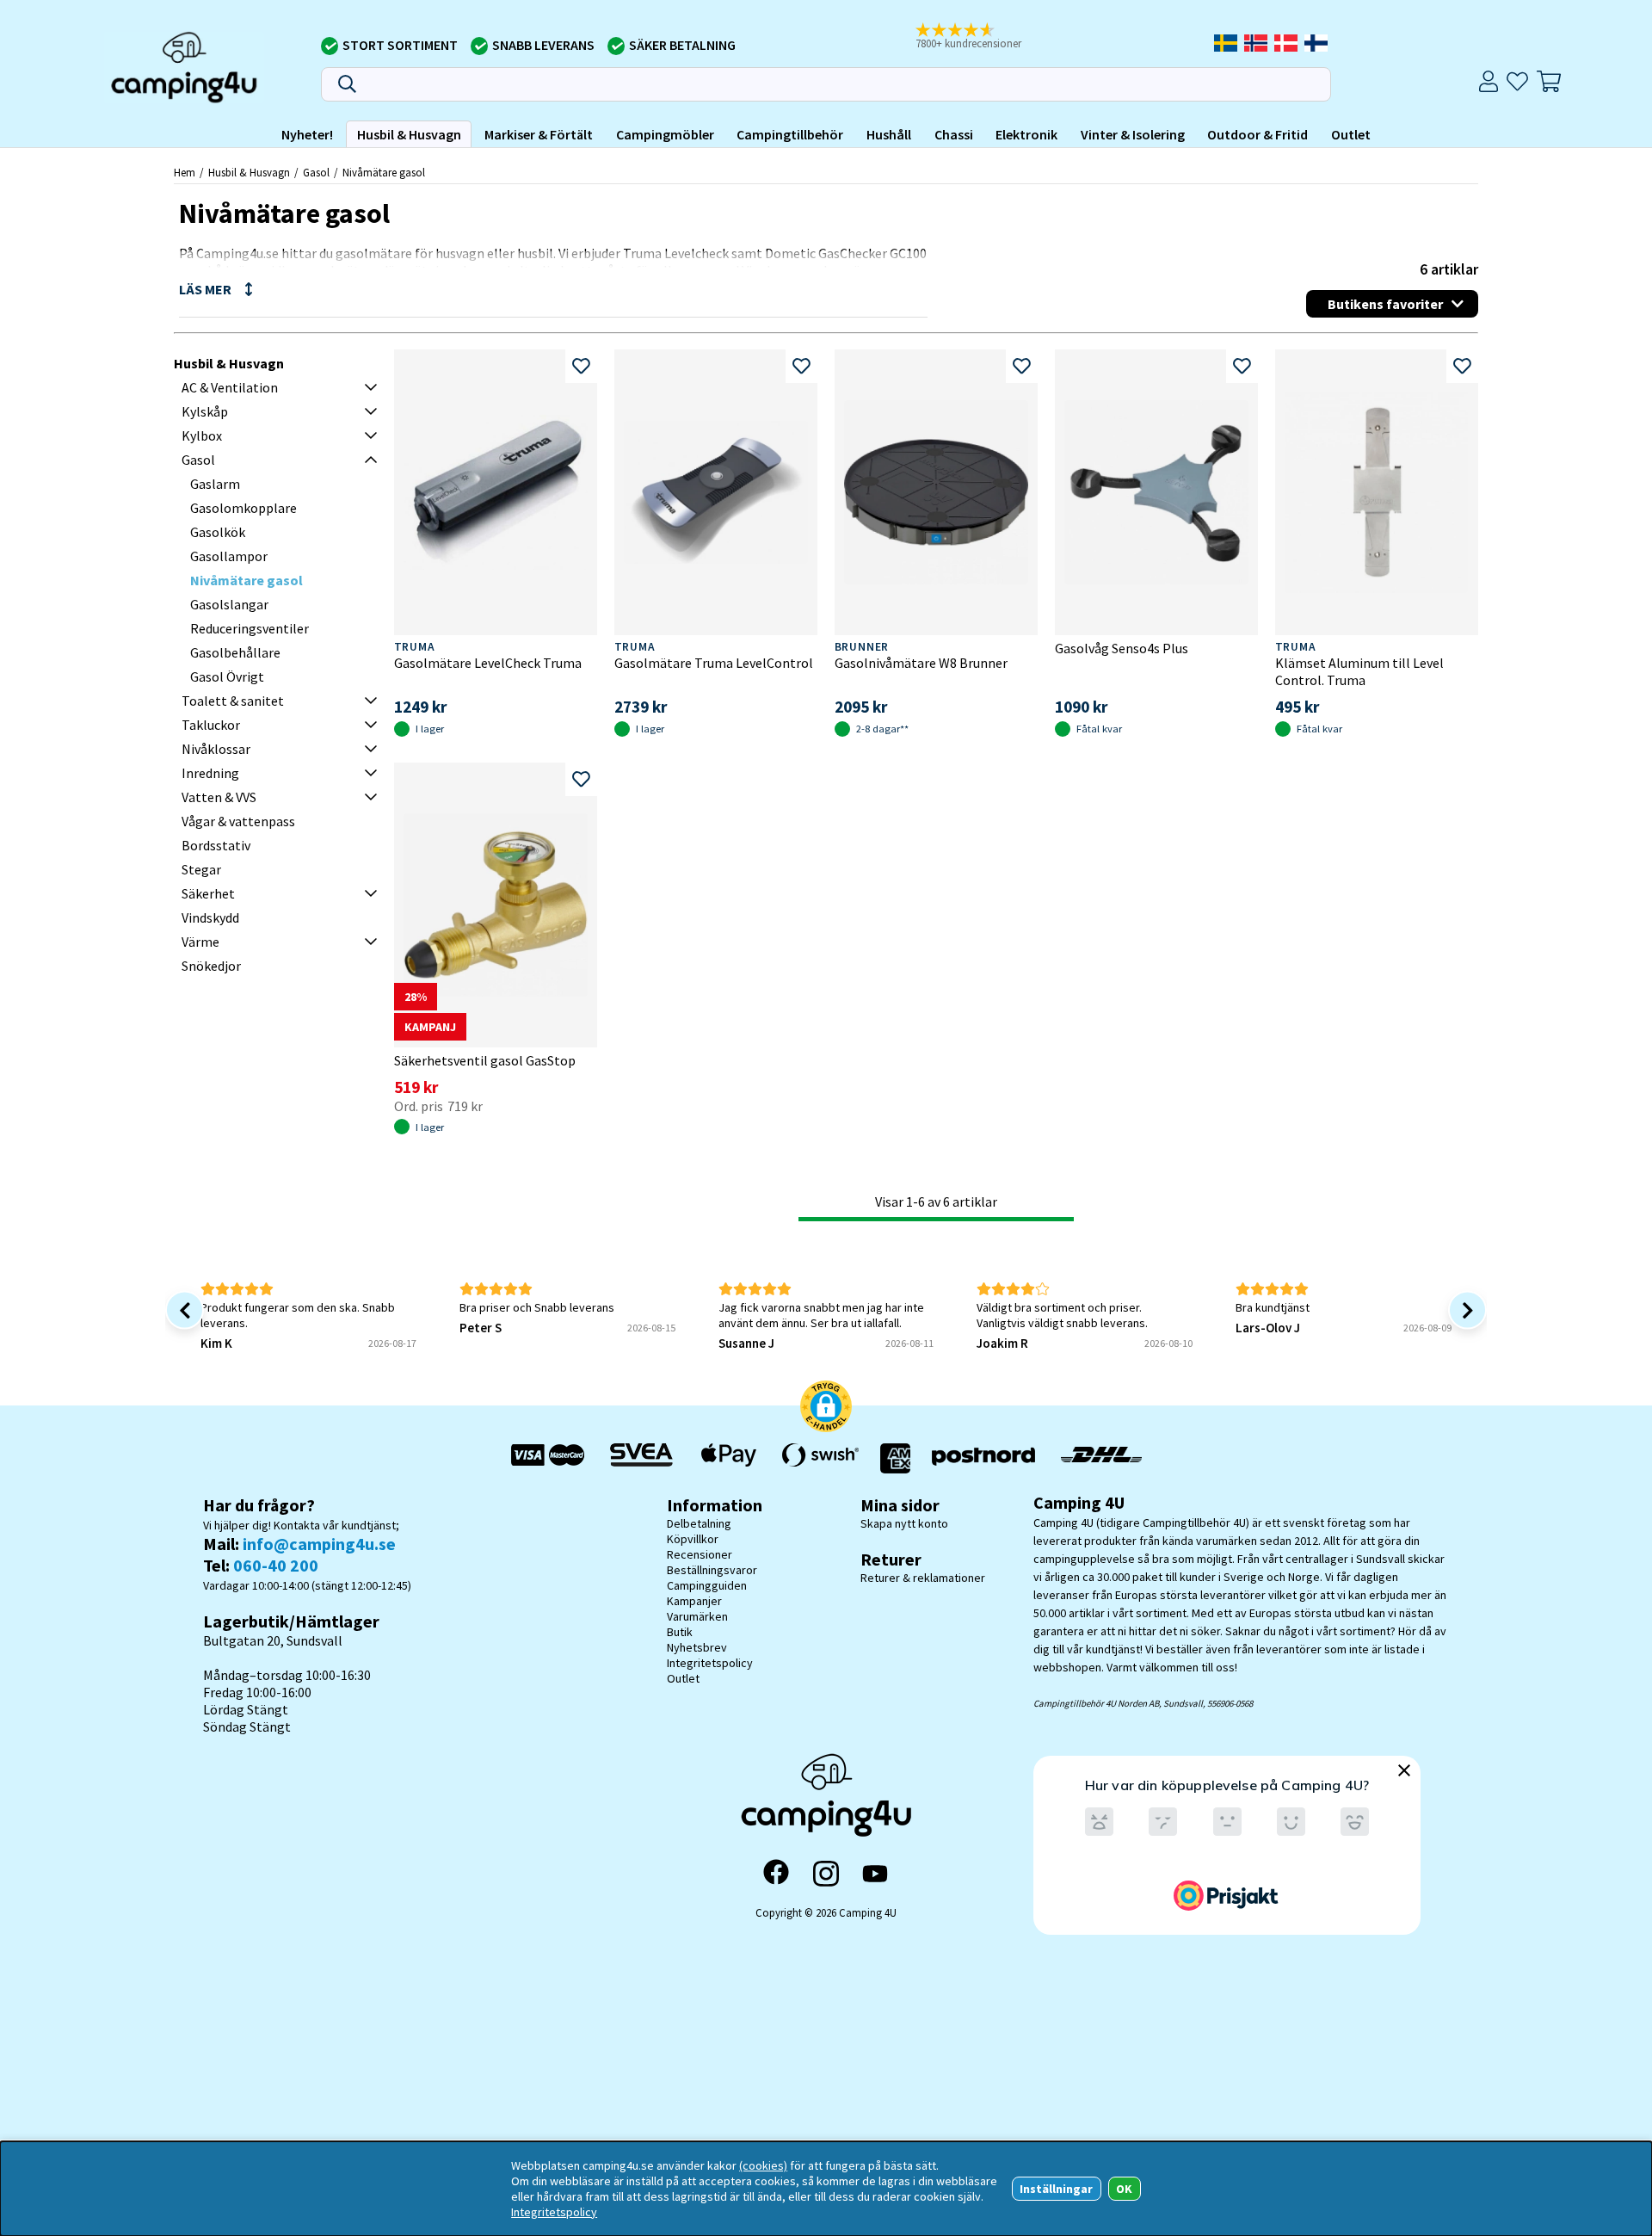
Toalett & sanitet (233, 701)
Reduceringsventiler (250, 628)
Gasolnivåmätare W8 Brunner (921, 663)
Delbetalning (699, 1523)
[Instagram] (826, 1874)
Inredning (210, 773)
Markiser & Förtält (539, 134)
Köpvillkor (693, 1539)
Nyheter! (307, 134)
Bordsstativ (216, 845)
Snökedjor (211, 966)
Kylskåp (205, 411)
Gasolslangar (229, 604)
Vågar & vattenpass (238, 821)
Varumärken (697, 1616)
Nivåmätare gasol (384, 172)
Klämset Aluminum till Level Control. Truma (1359, 671)
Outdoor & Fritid (1257, 134)
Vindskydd (210, 917)
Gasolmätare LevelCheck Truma (488, 663)
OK (1124, 2189)
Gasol (316, 172)
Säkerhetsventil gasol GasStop (485, 1060)
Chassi (954, 134)
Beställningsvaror (712, 1570)
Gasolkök (218, 532)
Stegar (201, 869)
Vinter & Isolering (1133, 134)
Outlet (1351, 134)
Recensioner (700, 1554)
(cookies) (763, 2165)
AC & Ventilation (230, 387)
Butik (680, 1632)
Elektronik (1026, 134)
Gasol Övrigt (227, 676)
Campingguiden (707, 1585)
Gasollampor (229, 556)
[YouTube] (875, 1874)
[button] (980, 37)
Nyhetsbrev (697, 1647)
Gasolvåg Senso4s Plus (1122, 648)
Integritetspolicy (710, 1663)
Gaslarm (215, 484)
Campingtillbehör (790, 134)
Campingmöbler (665, 134)
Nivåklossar (216, 749)
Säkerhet (208, 893)
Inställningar (1056, 2189)
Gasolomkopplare (243, 508)
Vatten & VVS (219, 797)
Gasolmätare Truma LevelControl (714, 663)
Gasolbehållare (235, 652)
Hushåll (889, 134)
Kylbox (202, 435)
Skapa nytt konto (904, 1523)
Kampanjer (694, 1601)
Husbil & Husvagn (409, 134)
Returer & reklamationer (923, 1578)
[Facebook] (776, 1874)
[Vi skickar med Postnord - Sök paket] (983, 1458)
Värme (200, 942)
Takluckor (211, 725)
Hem (185, 172)
